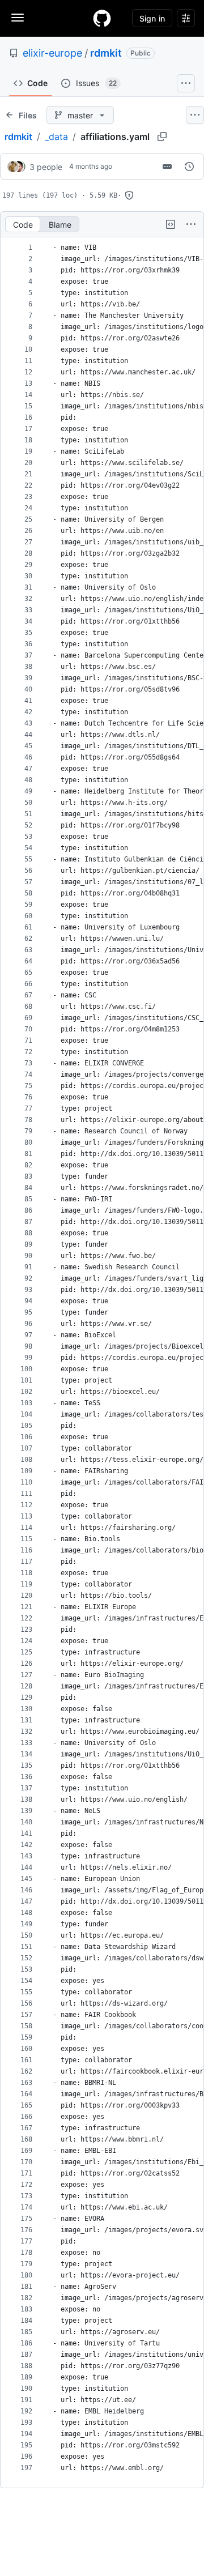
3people (46, 167)
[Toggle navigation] (18, 18)
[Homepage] (102, 18)
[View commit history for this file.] (189, 167)
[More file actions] (191, 224)
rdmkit (106, 53)
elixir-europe (52, 53)
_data (56, 137)
